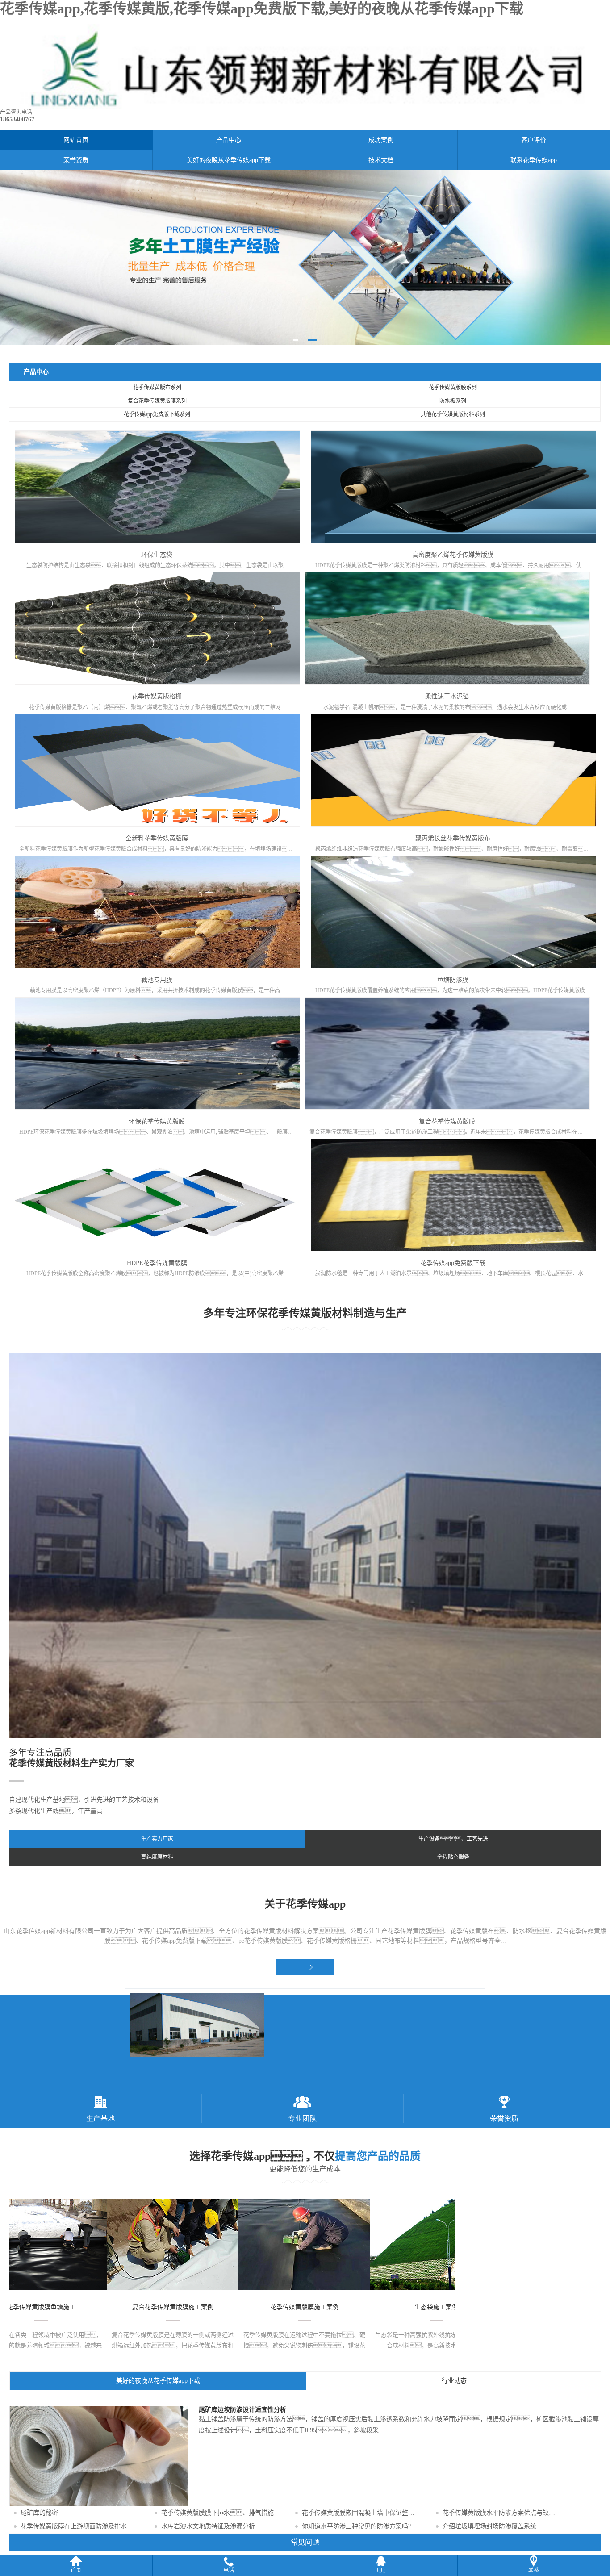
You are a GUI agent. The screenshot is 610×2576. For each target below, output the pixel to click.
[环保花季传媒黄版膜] (157, 1053)
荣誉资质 (76, 160)
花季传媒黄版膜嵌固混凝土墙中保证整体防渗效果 (361, 2513)
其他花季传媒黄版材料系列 (453, 414)
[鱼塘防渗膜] (453, 912)
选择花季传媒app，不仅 (305, 2156)
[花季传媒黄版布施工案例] (402, 2244)
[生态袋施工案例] (139, 2244)
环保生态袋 (157, 555)
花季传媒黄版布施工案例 (402, 2307)
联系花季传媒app (534, 160)
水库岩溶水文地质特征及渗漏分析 (208, 2526)
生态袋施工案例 (139, 2307)
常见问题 (305, 2542)
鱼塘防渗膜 (453, 980)
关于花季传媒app (305, 1904)
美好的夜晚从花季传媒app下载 (229, 160)
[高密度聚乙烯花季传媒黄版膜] (453, 487)
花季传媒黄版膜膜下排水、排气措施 (217, 2513)
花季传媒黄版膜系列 (453, 388)
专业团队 (302, 2119)
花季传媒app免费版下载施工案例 (271, 2307)
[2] (305, 257)
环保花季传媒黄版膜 (157, 1121)
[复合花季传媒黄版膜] (447, 1053)
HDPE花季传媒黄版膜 (157, 1263)
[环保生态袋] (157, 487)
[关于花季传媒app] (305, 1967)
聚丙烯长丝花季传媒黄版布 (453, 838)
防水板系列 (453, 401)
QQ (381, 2570)
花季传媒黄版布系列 (157, 388)
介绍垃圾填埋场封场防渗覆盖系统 (489, 2526)
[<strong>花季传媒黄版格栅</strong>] (157, 628)
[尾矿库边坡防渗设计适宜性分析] (99, 2504)
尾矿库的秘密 (39, 2513)
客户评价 (534, 140)
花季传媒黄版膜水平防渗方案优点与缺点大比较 (502, 2513)
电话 (229, 2570)
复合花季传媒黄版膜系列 (157, 401)
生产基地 (100, 2119)
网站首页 (76, 140)
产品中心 (229, 140)
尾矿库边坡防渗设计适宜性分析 (242, 2410)
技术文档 (381, 160)
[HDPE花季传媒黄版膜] (157, 1195)
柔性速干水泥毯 (447, 696)
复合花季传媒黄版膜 (447, 1121)
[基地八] (306, 2034)
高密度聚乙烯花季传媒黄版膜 (453, 555)
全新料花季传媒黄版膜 (157, 838)
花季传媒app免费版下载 (453, 1263)
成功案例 (381, 140)
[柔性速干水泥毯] (447, 628)
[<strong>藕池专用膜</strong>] (157, 912)
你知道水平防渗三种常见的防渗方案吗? (356, 2526)
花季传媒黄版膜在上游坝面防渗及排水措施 (80, 2526)
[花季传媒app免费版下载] (453, 1195)
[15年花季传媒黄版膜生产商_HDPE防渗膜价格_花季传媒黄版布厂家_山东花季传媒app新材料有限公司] (305, 107)
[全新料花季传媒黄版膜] (157, 770)
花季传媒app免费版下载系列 (157, 414)
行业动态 (454, 2381)
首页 (76, 2570)
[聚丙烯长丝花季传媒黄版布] (453, 770)
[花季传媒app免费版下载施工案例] (270, 2244)
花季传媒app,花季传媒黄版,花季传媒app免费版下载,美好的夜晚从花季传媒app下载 (262, 8)
